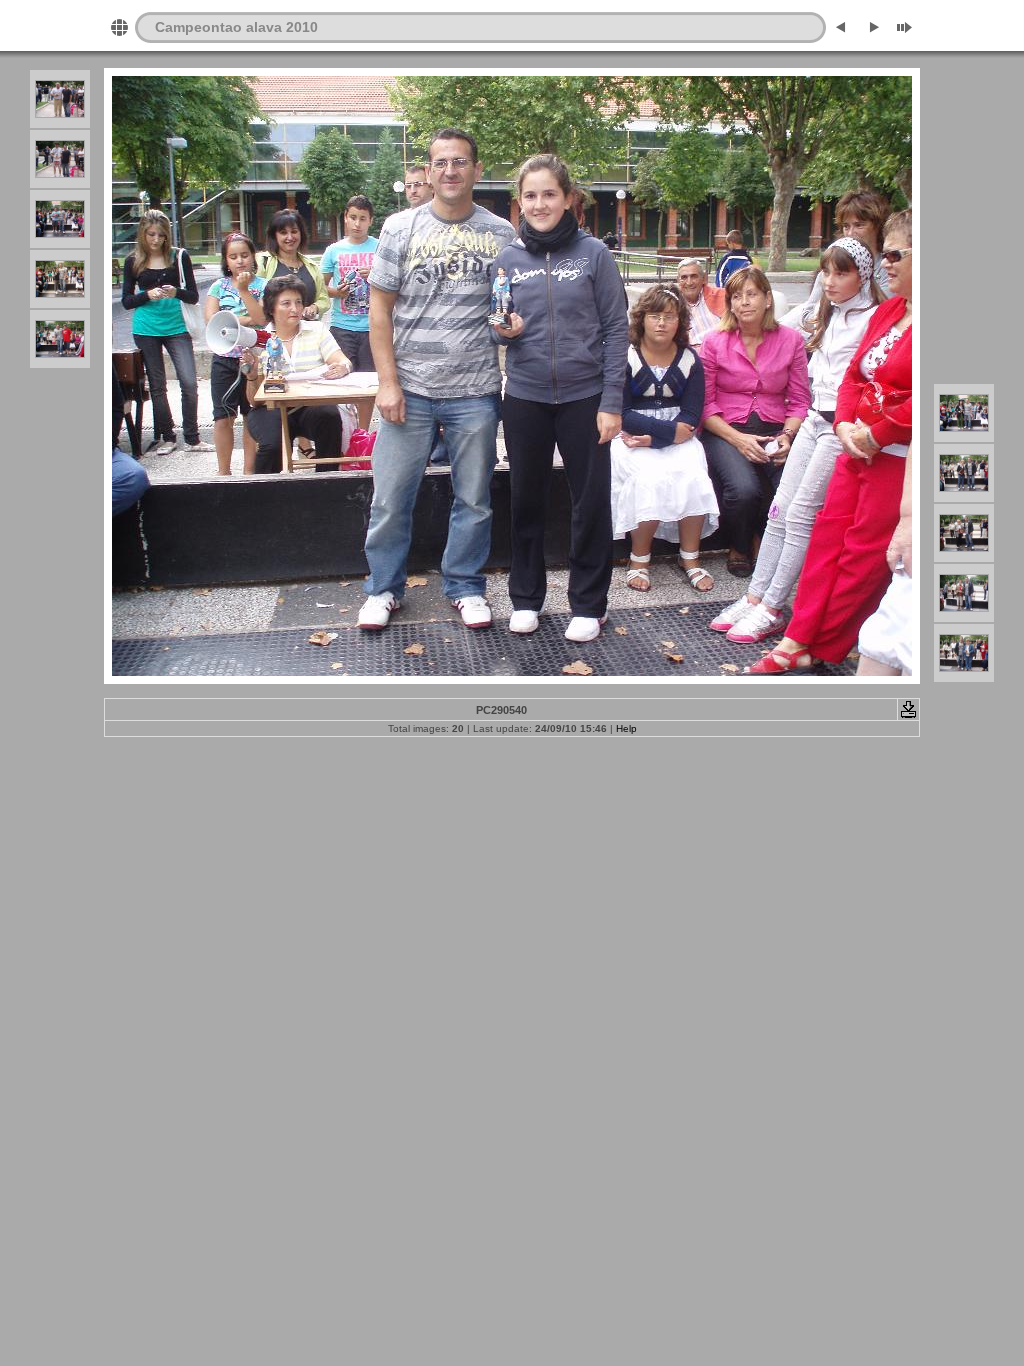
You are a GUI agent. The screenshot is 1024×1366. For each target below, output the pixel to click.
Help (626, 728)
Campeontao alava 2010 (236, 27)
